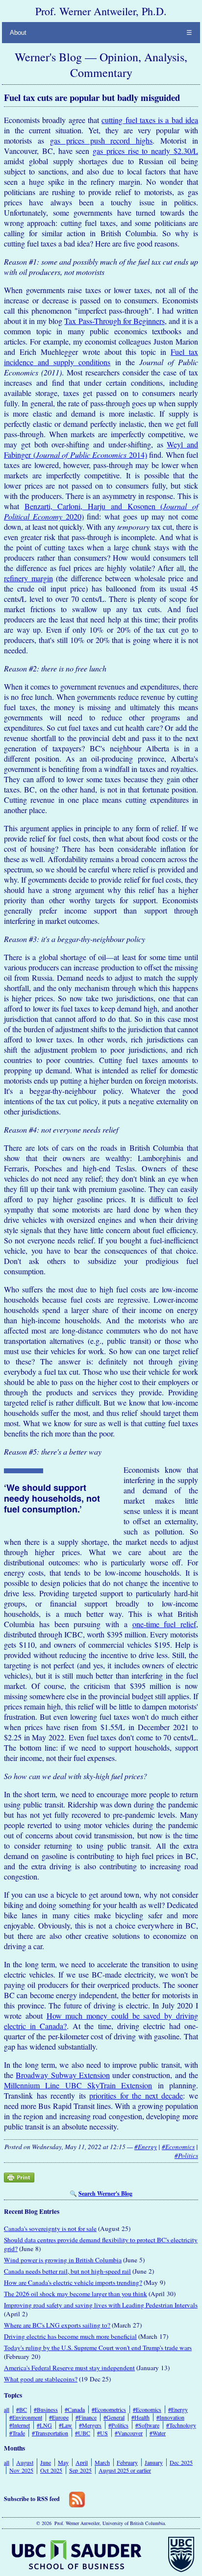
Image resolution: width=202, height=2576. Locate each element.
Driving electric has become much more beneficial (70, 2336)
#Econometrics (109, 2409)
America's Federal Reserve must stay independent (69, 2368)
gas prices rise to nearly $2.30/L (145, 151)
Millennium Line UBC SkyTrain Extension (78, 2085)
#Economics (178, 2147)
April (82, 2462)
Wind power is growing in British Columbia (63, 2260)
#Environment (26, 2417)
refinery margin (28, 578)
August (25, 2462)
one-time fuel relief (164, 1624)
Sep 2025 (80, 2470)
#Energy (146, 2147)
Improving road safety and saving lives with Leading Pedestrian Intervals (101, 2305)
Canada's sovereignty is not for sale (50, 2229)
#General (114, 2417)
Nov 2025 (21, 2470)
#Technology (181, 2425)
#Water (158, 2433)
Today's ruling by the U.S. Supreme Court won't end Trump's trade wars (98, 2348)
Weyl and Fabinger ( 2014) (101, 449)
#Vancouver (129, 2433)
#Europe (59, 2417)
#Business (46, 2409)
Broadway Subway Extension (63, 2075)
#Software (147, 2425)
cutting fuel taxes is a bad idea (150, 120)
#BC (22, 2409)
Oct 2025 (51, 2470)
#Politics (186, 2155)
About (18, 33)
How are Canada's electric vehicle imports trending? (73, 2282)
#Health (140, 2417)
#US (102, 2433)
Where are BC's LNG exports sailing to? (57, 2325)
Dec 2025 (181, 2462)
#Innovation (170, 2417)
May (63, 2462)
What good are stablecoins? (41, 2379)
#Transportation (50, 2433)
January (154, 2462)
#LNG (44, 2425)
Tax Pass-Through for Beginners (114, 321)
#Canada (75, 2409)
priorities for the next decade (136, 2095)
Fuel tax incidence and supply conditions (101, 357)
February (127, 2462)
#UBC (83, 2433)
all (7, 2409)
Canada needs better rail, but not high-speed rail (67, 2271)
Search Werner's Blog (105, 2193)
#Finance (86, 2417)
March (102, 2462)
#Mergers (90, 2425)
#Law (65, 2425)
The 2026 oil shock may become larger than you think (76, 2294)
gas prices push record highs (101, 140)
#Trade (17, 2433)
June (46, 2462)
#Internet (20, 2425)
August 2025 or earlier (125, 2470)
